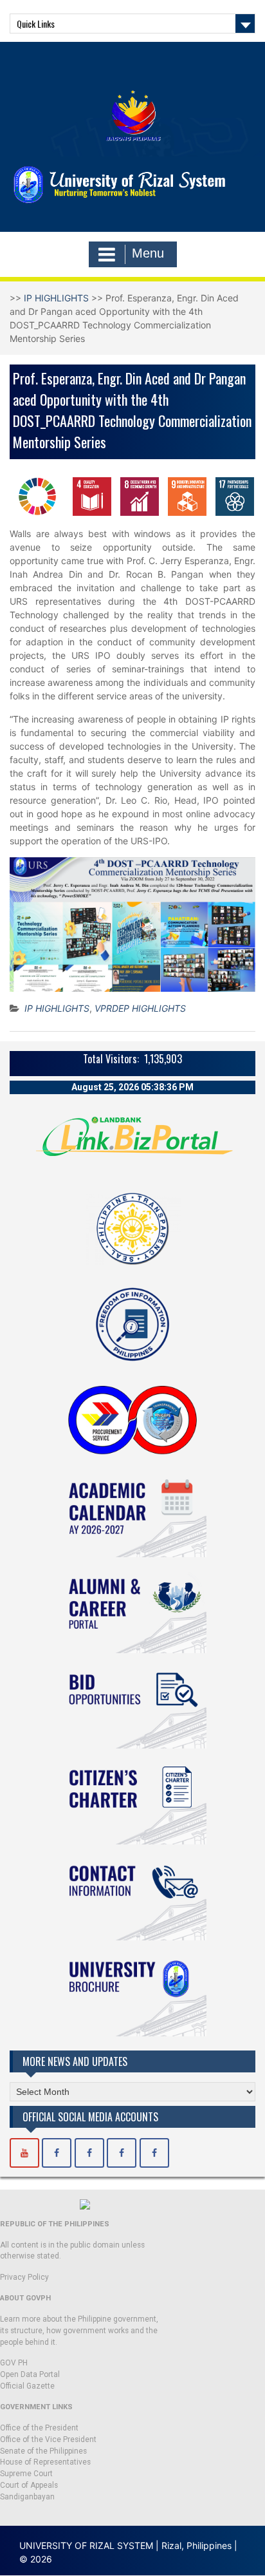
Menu (148, 253)
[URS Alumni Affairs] (122, 2153)
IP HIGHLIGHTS (56, 298)
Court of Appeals (29, 2485)
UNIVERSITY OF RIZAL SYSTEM (86, 2545)
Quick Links (36, 24)
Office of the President (39, 2428)
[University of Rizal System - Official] (57, 2153)
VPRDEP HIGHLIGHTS (140, 1008)
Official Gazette (27, 2386)
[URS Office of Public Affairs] (89, 2153)
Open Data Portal (30, 2374)
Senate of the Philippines (43, 2451)
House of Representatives (45, 2462)
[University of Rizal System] (24, 2153)
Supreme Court (26, 2474)
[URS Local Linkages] (154, 2153)
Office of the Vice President (48, 2439)
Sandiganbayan (27, 2497)
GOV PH (14, 2363)
